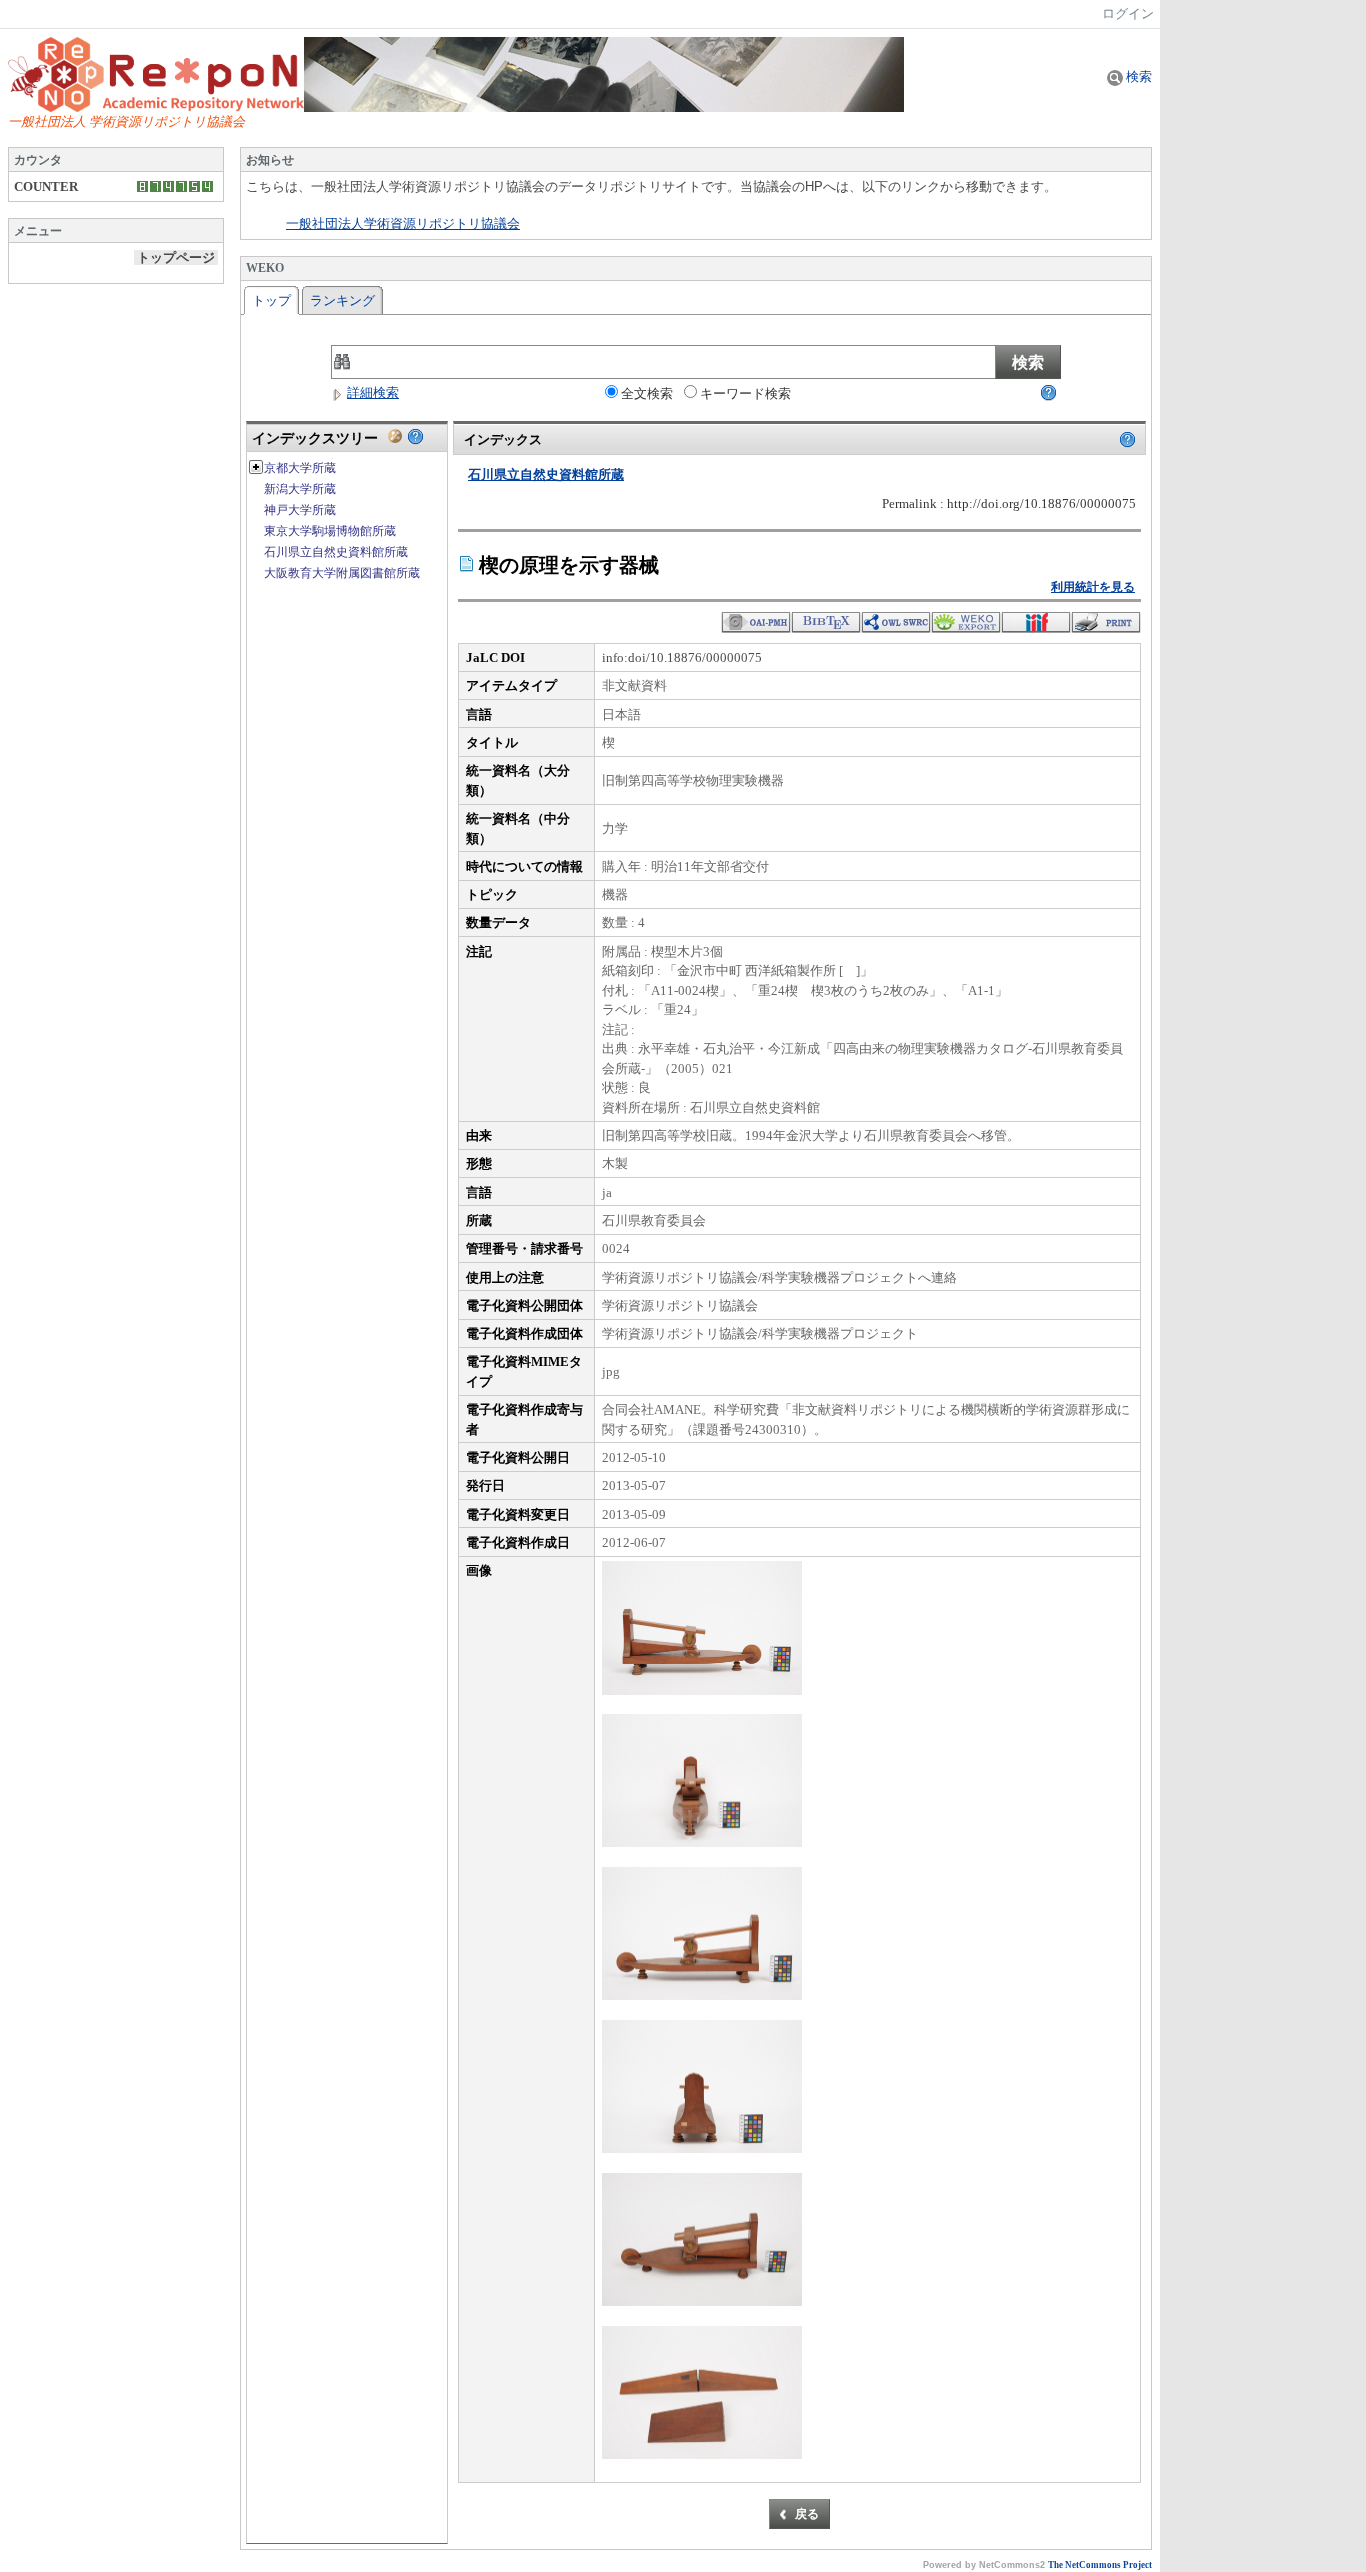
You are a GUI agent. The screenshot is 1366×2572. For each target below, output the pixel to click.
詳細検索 (373, 392)
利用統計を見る (1093, 587)
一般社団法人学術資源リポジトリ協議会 (403, 224)
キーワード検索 (745, 393)
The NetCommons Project (1100, 2565)
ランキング (342, 300)
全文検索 (647, 393)
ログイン (1128, 13)
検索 (1137, 76)
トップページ (176, 257)
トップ (271, 300)
